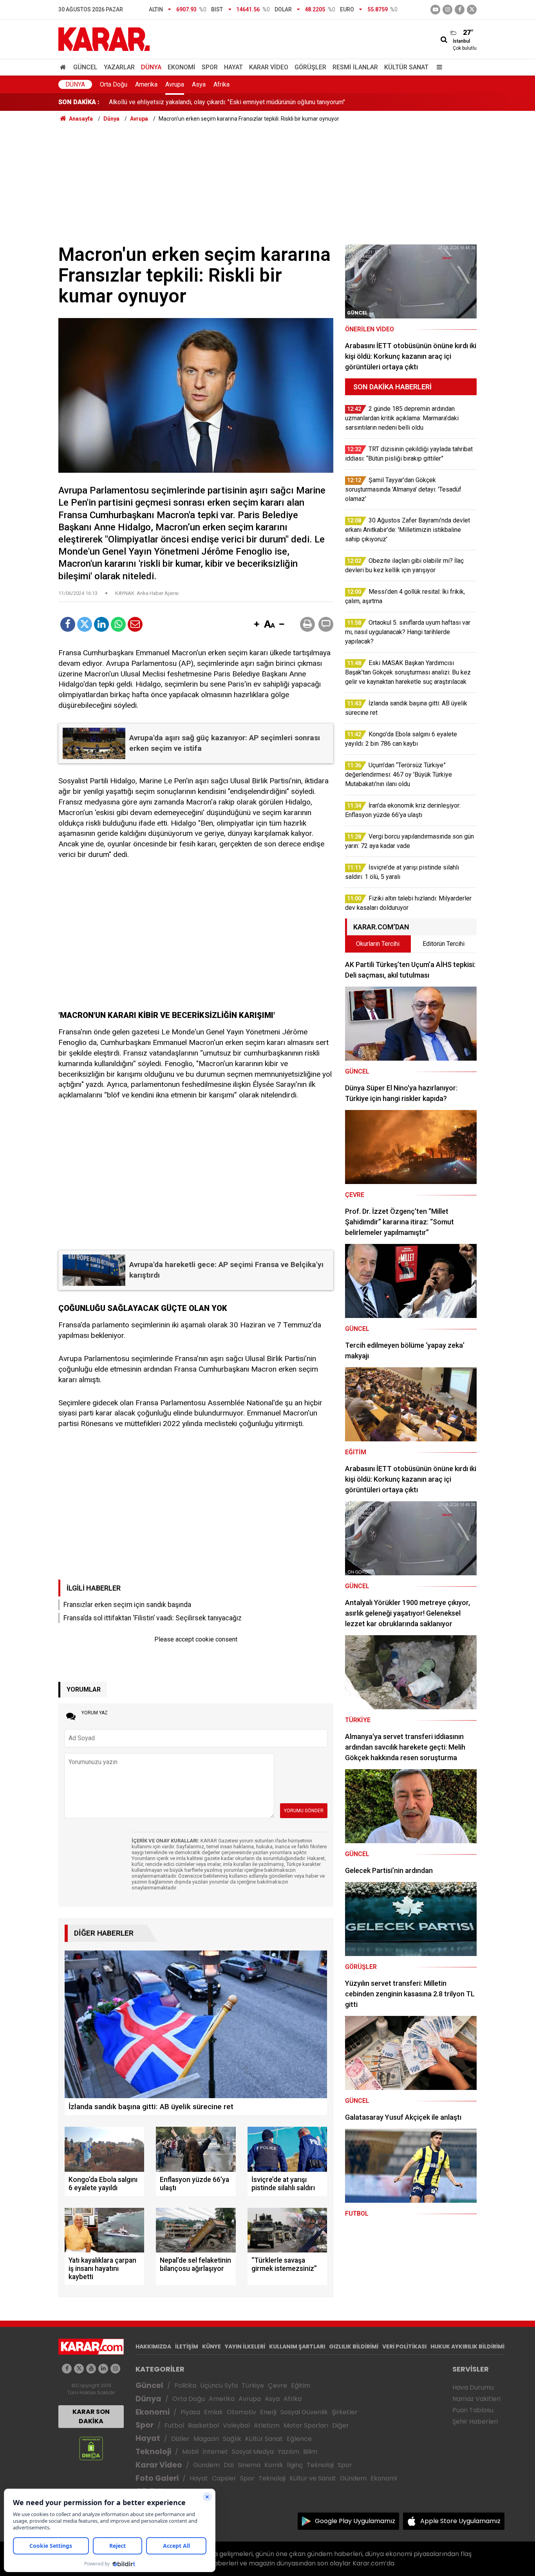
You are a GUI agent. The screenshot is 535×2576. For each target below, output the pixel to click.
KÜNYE (211, 2346)
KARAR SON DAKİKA (91, 2416)
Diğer (341, 2425)
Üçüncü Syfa (219, 2385)
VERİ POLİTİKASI (404, 2346)
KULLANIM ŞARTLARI (297, 2346)
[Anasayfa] (64, 67)
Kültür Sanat (406, 67)
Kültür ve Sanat (313, 2478)
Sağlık (232, 2439)
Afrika (221, 84)
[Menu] (437, 67)
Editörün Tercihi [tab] (444, 944)
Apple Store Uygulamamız (460, 2521)
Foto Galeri (157, 2478)
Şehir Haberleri (475, 2421)
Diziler (180, 2439)
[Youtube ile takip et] (435, 10)
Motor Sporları (306, 2425)
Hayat (233, 67)
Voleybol (236, 2425)
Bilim (310, 2452)
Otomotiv (241, 2412)
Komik (274, 2465)
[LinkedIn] (101, 624)
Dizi (229, 2465)
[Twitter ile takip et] (472, 10)
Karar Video (269, 67)
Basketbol (203, 2425)
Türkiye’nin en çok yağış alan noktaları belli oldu (173, 102)
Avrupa (175, 84)
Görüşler (310, 67)
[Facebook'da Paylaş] (68, 624)
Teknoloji (153, 2452)
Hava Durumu (473, 2387)
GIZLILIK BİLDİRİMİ (354, 2346)
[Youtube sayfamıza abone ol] (91, 2369)
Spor (210, 67)
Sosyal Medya (253, 2452)
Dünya (151, 67)
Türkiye (253, 2385)
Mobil (190, 2452)
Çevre (277, 2385)
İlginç (295, 2465)
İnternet (215, 2452)
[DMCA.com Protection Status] (91, 2448)
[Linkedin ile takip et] (103, 2369)
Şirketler (345, 2412)
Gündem (206, 2465)
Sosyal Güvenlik (304, 2412)
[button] (257, 625)
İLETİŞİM (187, 2346)
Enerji (268, 2412)
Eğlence (299, 2439)
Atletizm (267, 2425)
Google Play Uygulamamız (355, 2521)
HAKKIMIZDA (153, 2346)
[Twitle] (85, 624)
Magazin (206, 2439)
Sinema (249, 2465)
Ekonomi (182, 67)
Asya (199, 84)
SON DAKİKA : (79, 102)
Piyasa (190, 2412)
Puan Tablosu (473, 2410)
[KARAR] (104, 39)
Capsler (224, 2478)
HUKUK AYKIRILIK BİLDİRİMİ (467, 2346)
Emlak (213, 2412)
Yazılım (288, 2452)
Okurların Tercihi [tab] (378, 944)
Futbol (174, 2425)
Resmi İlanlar (355, 67)
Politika (185, 2385)
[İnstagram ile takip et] (447, 10)
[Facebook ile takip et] (460, 10)
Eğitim (301, 2385)
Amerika (146, 84)
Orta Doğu (114, 84)
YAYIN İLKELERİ (245, 2346)
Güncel (85, 67)
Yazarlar (119, 67)
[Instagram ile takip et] (115, 2369)
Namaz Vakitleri (476, 2399)
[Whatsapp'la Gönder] (118, 624)
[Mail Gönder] (135, 624)
